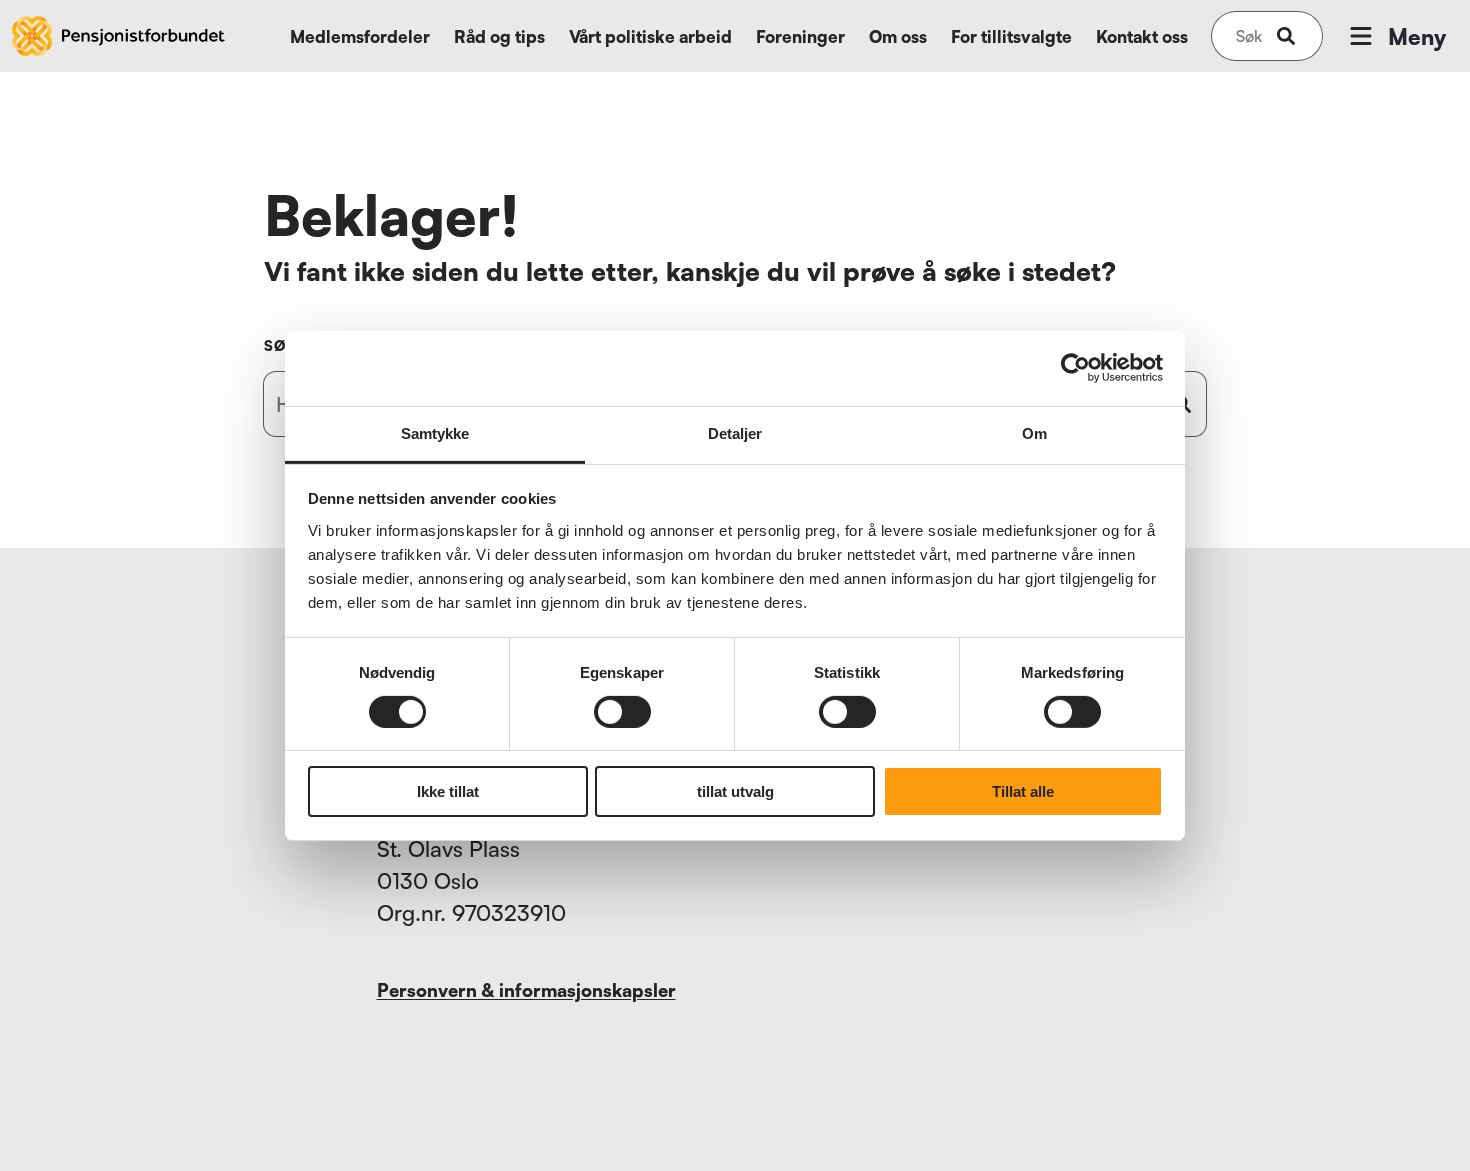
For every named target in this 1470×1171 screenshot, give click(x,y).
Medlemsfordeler (360, 36)
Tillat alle (1023, 791)
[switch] (622, 712)
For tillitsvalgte (1011, 36)
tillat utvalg (735, 791)
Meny (1417, 36)
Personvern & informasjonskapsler (526, 990)
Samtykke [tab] (435, 432)
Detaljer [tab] (735, 432)
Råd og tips (499, 36)
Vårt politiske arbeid (650, 36)
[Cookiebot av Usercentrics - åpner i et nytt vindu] (1075, 368)
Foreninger (800, 36)
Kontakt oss (1142, 36)
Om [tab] (1034, 432)
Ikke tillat (448, 791)
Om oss (898, 36)
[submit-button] (1286, 36)
